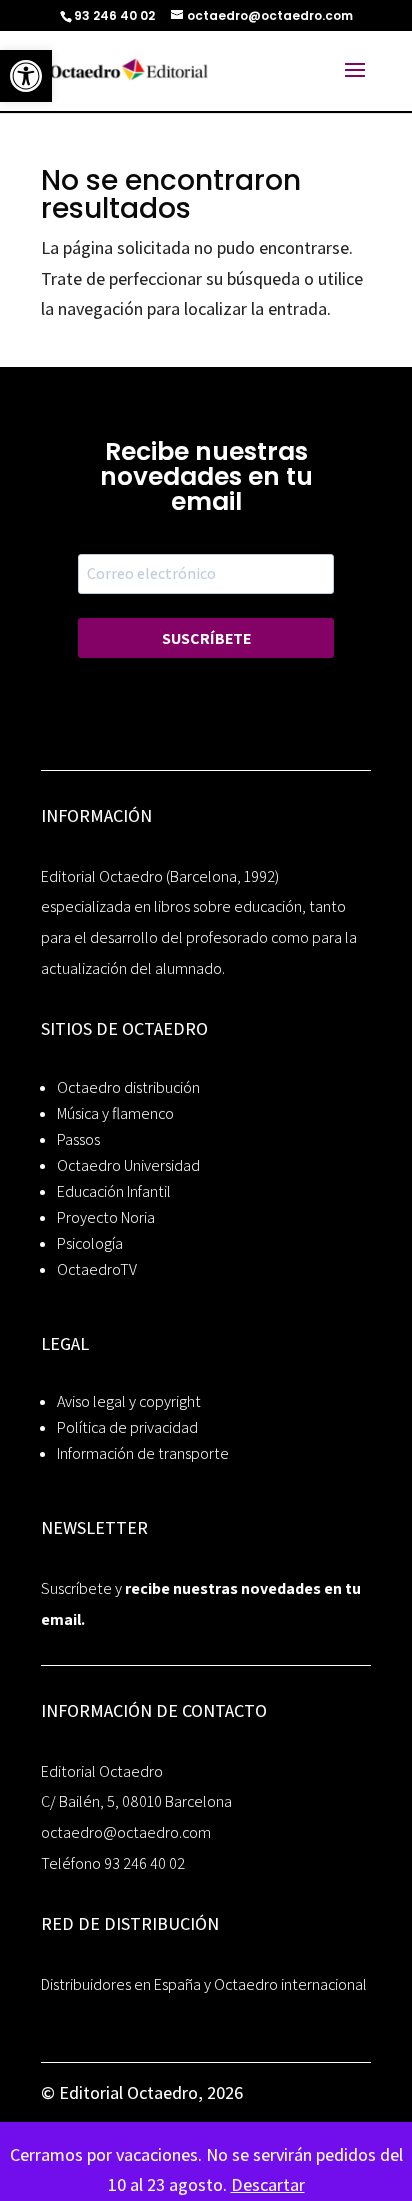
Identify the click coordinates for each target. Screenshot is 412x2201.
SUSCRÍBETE (206, 638)
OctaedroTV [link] (97, 1269)
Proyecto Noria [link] (106, 1217)
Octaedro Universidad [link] (128, 1165)
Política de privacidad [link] (127, 1427)
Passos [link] (78, 1139)
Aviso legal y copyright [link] (129, 1401)
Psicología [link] (90, 1243)
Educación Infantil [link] (114, 1191)
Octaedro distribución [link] (128, 1087)
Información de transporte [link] (143, 1453)
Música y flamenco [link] (115, 1113)
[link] (26, 76)
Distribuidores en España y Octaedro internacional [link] (204, 1984)
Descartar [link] (268, 2184)
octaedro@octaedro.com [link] (126, 1832)
